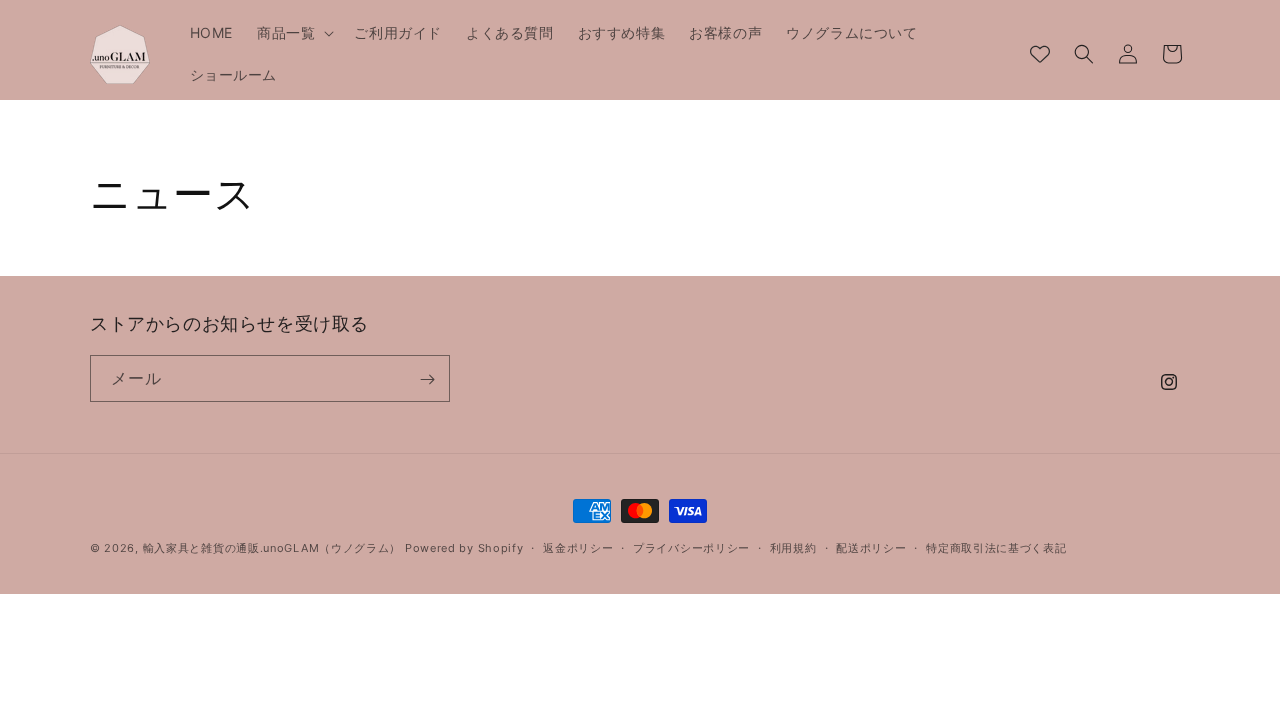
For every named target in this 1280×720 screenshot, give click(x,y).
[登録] (427, 379)
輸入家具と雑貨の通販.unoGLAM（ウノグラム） (272, 548)
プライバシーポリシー (691, 548)
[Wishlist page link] (1040, 54)
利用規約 (793, 548)
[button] (293, 33)
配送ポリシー (871, 548)
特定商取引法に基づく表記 (996, 548)
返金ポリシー (578, 548)
